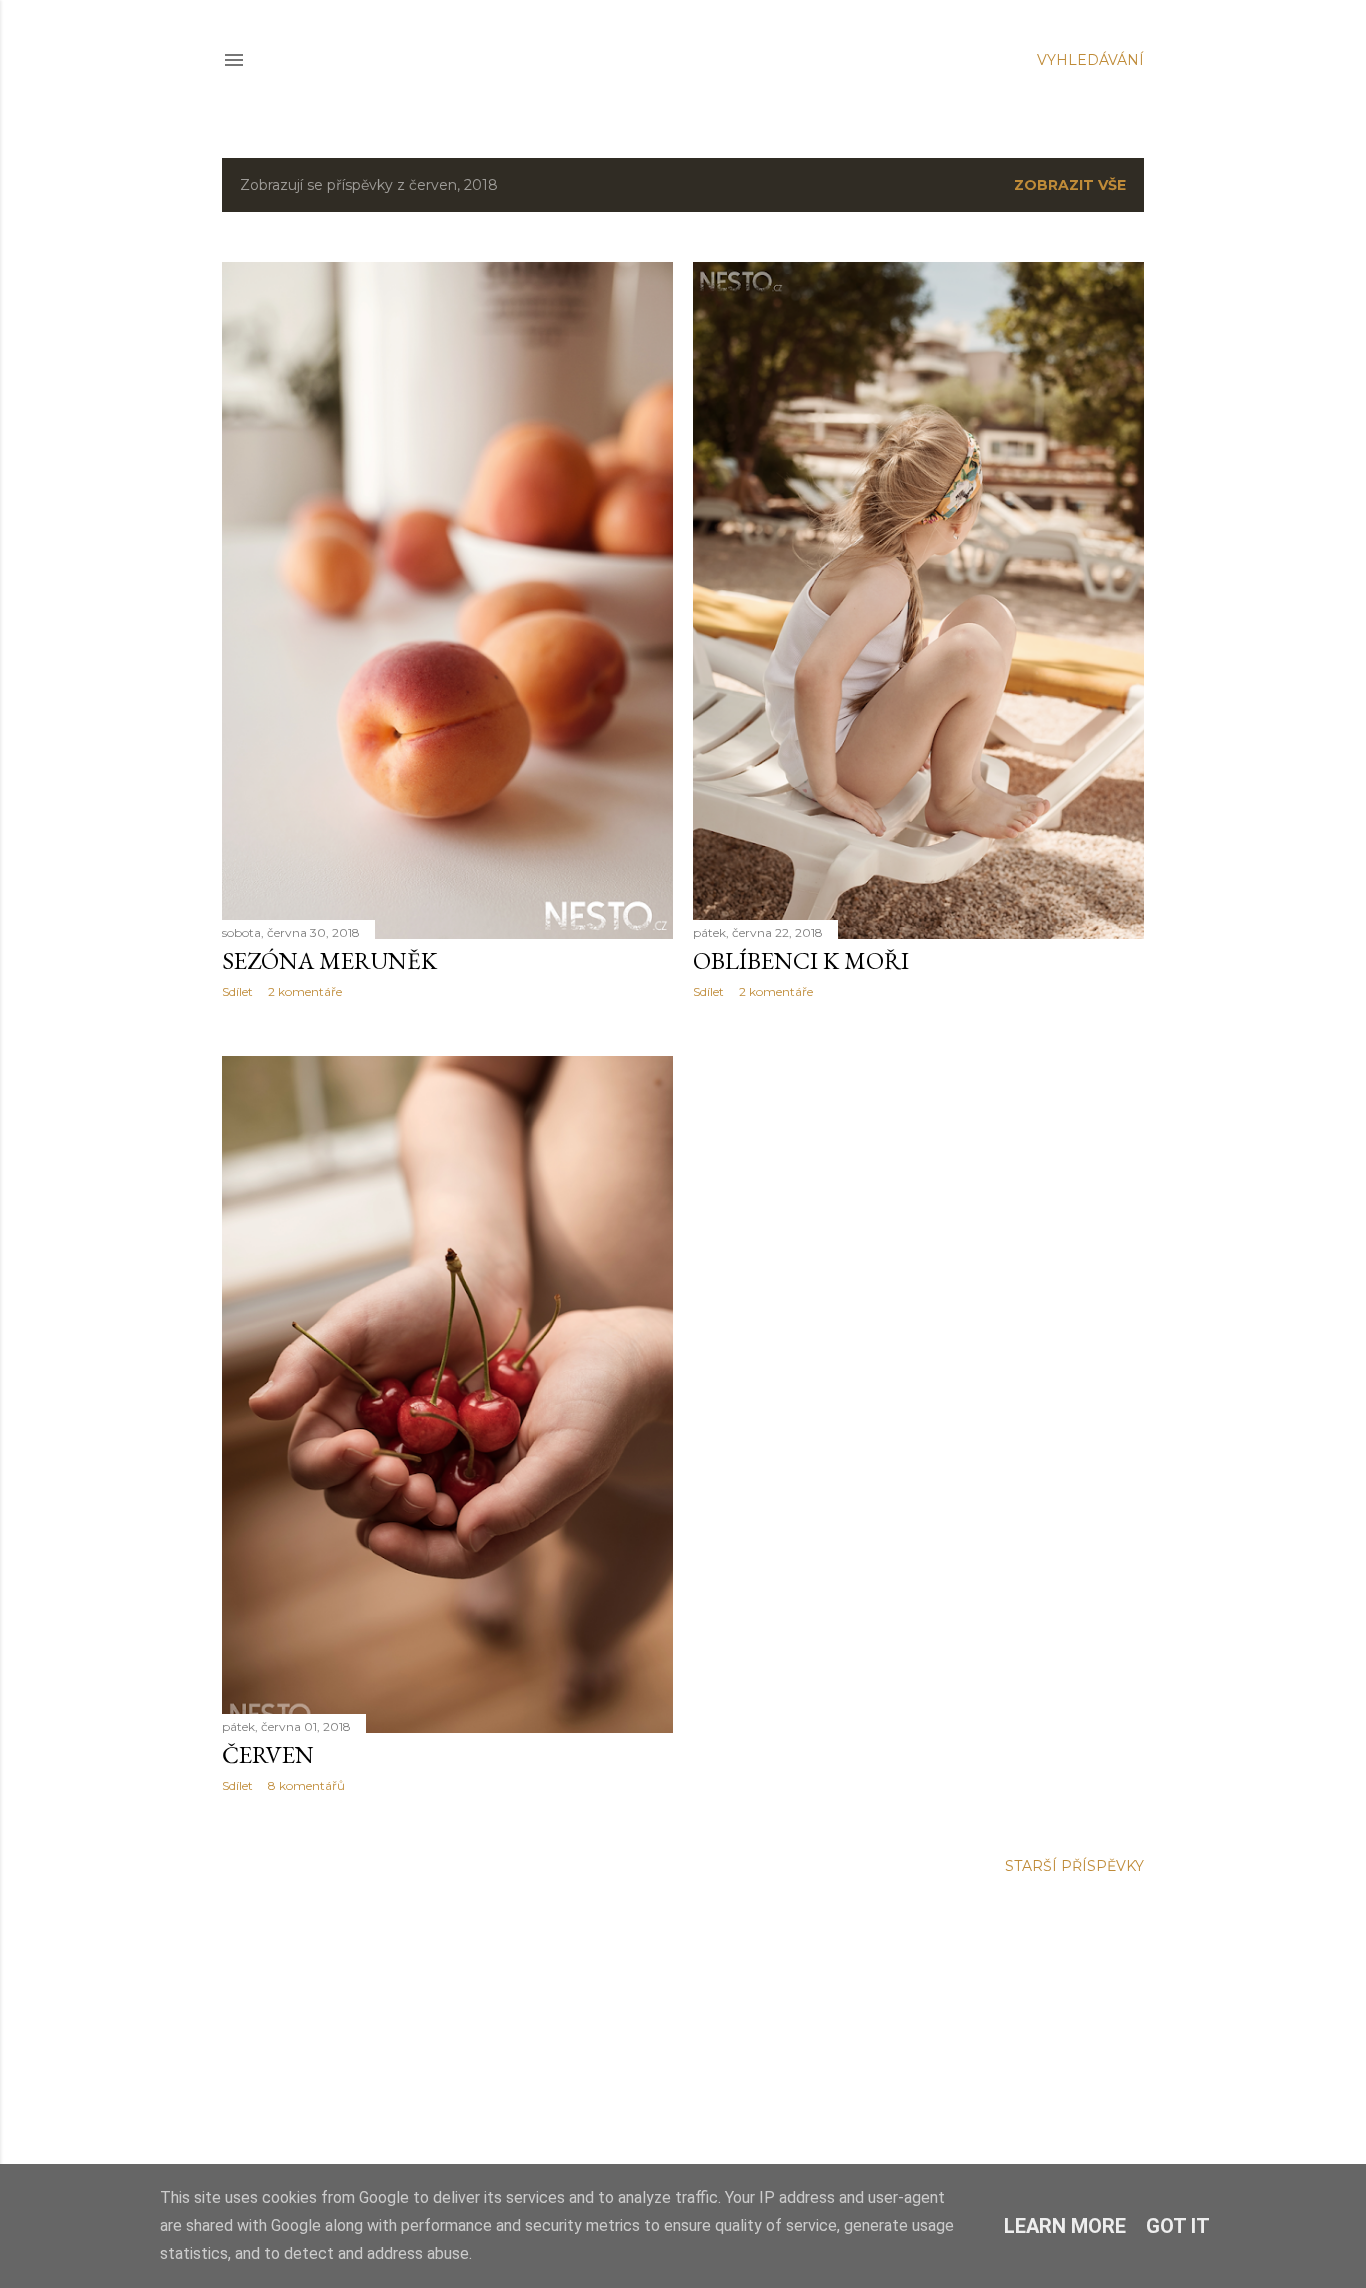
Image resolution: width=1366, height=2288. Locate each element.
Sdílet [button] (237, 991)
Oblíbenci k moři (801, 960)
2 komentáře (305, 991)
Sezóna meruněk (329, 960)
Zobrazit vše (1070, 185)
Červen (268, 1754)
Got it (1178, 2226)
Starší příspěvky (1074, 1866)
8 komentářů (306, 1785)
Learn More (1065, 2226)
